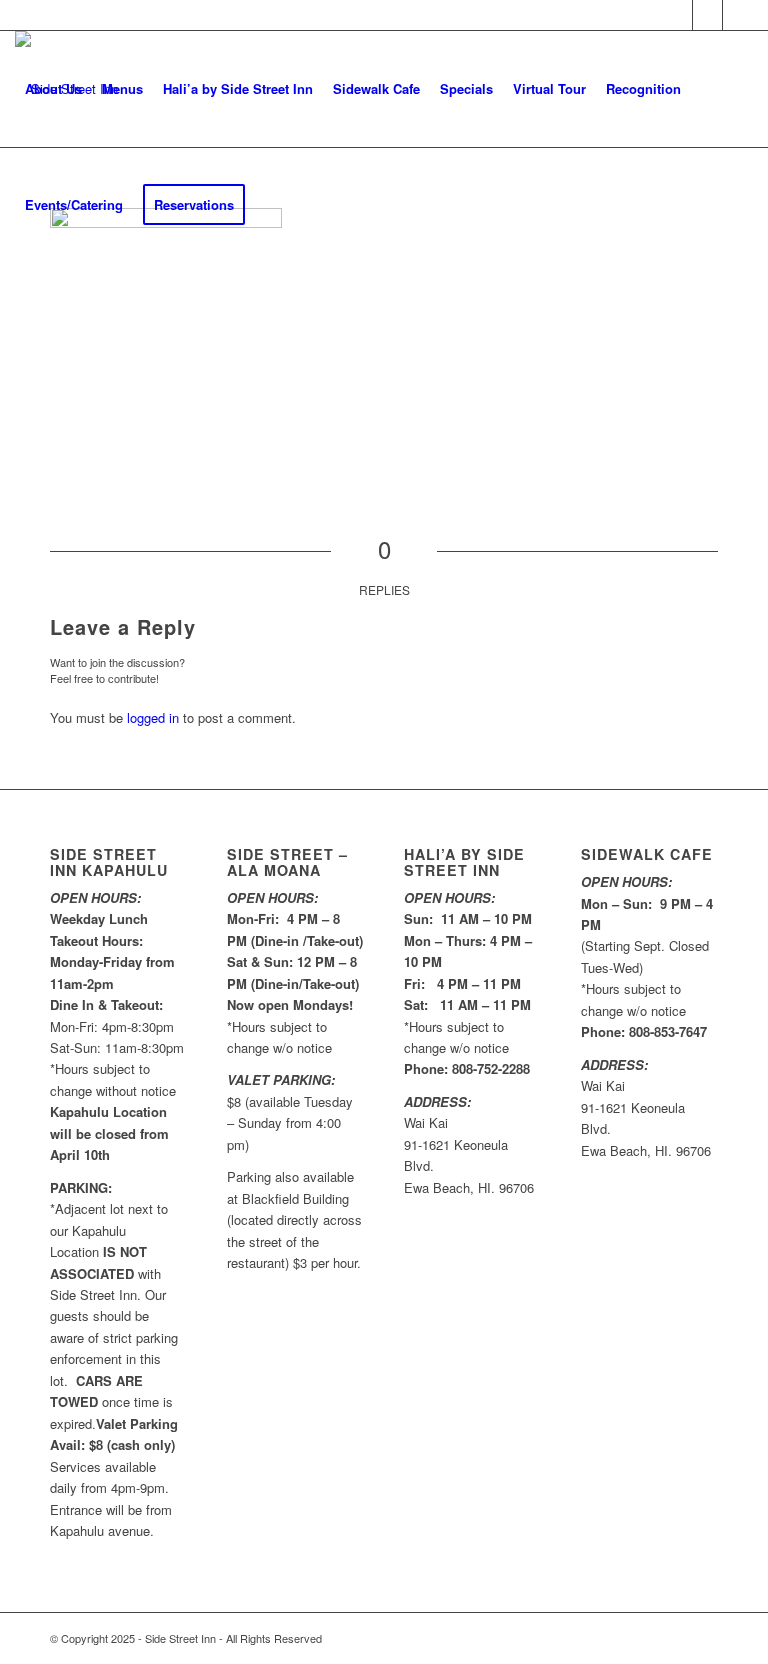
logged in (153, 717)
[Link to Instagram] (738, 15)
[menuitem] (53, 89)
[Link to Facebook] (677, 15)
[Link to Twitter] (707, 15)
